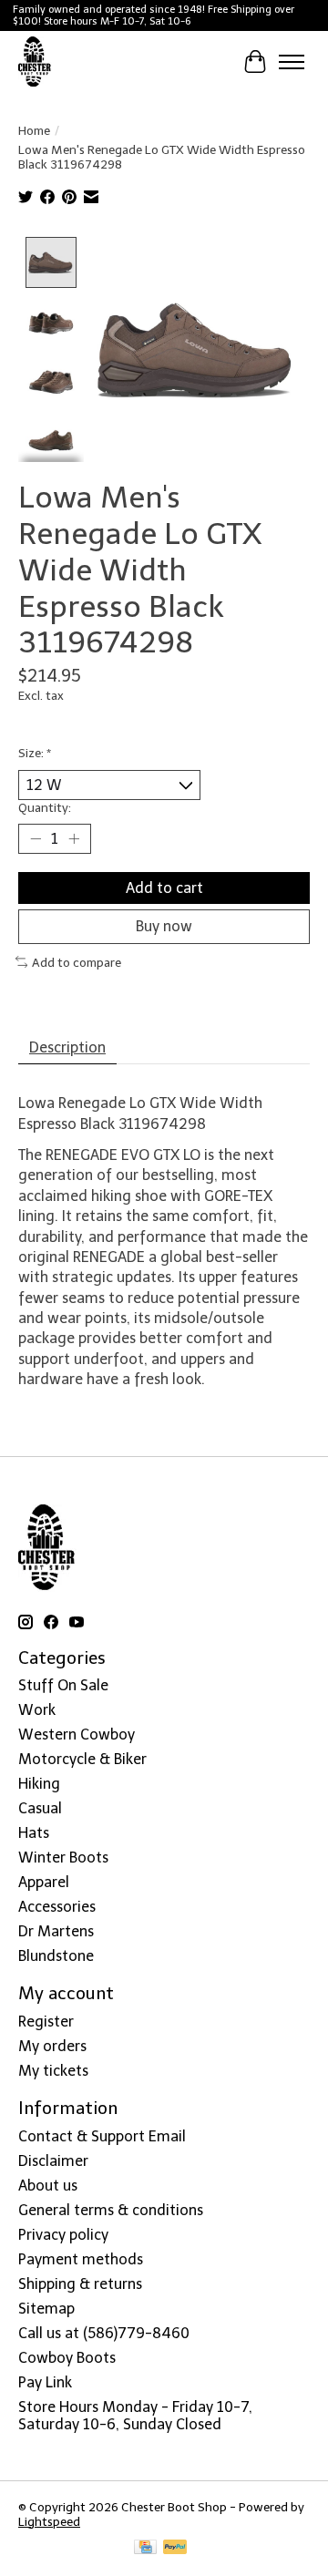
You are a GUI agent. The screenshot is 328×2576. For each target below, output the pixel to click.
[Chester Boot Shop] (35, 62)
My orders (52, 2046)
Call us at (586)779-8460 (104, 2333)
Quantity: (45, 807)
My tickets (53, 2071)
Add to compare (77, 962)
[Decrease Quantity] (36, 839)
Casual (40, 1808)
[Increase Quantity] (74, 839)
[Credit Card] (145, 2548)
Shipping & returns (80, 2284)
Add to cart (164, 888)
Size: (35, 753)
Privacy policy (63, 2235)
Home (34, 130)
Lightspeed (49, 2521)
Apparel (44, 1882)
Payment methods (81, 2259)
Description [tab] (67, 1047)
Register (46, 2022)
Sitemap (46, 2309)
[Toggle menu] (292, 62)
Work (37, 1710)
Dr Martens (56, 1931)
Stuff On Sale (63, 1685)
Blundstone (56, 1956)
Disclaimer (53, 2161)
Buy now (164, 926)
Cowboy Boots (67, 2358)
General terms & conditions (111, 2210)
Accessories (57, 1907)
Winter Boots (63, 1858)
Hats (34, 1833)
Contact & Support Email (102, 2136)
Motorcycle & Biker (82, 1759)
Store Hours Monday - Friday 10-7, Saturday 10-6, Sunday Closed (135, 2416)
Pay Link (45, 2382)
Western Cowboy (77, 1734)
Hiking (39, 1784)
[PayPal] (175, 2548)
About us (48, 2186)
